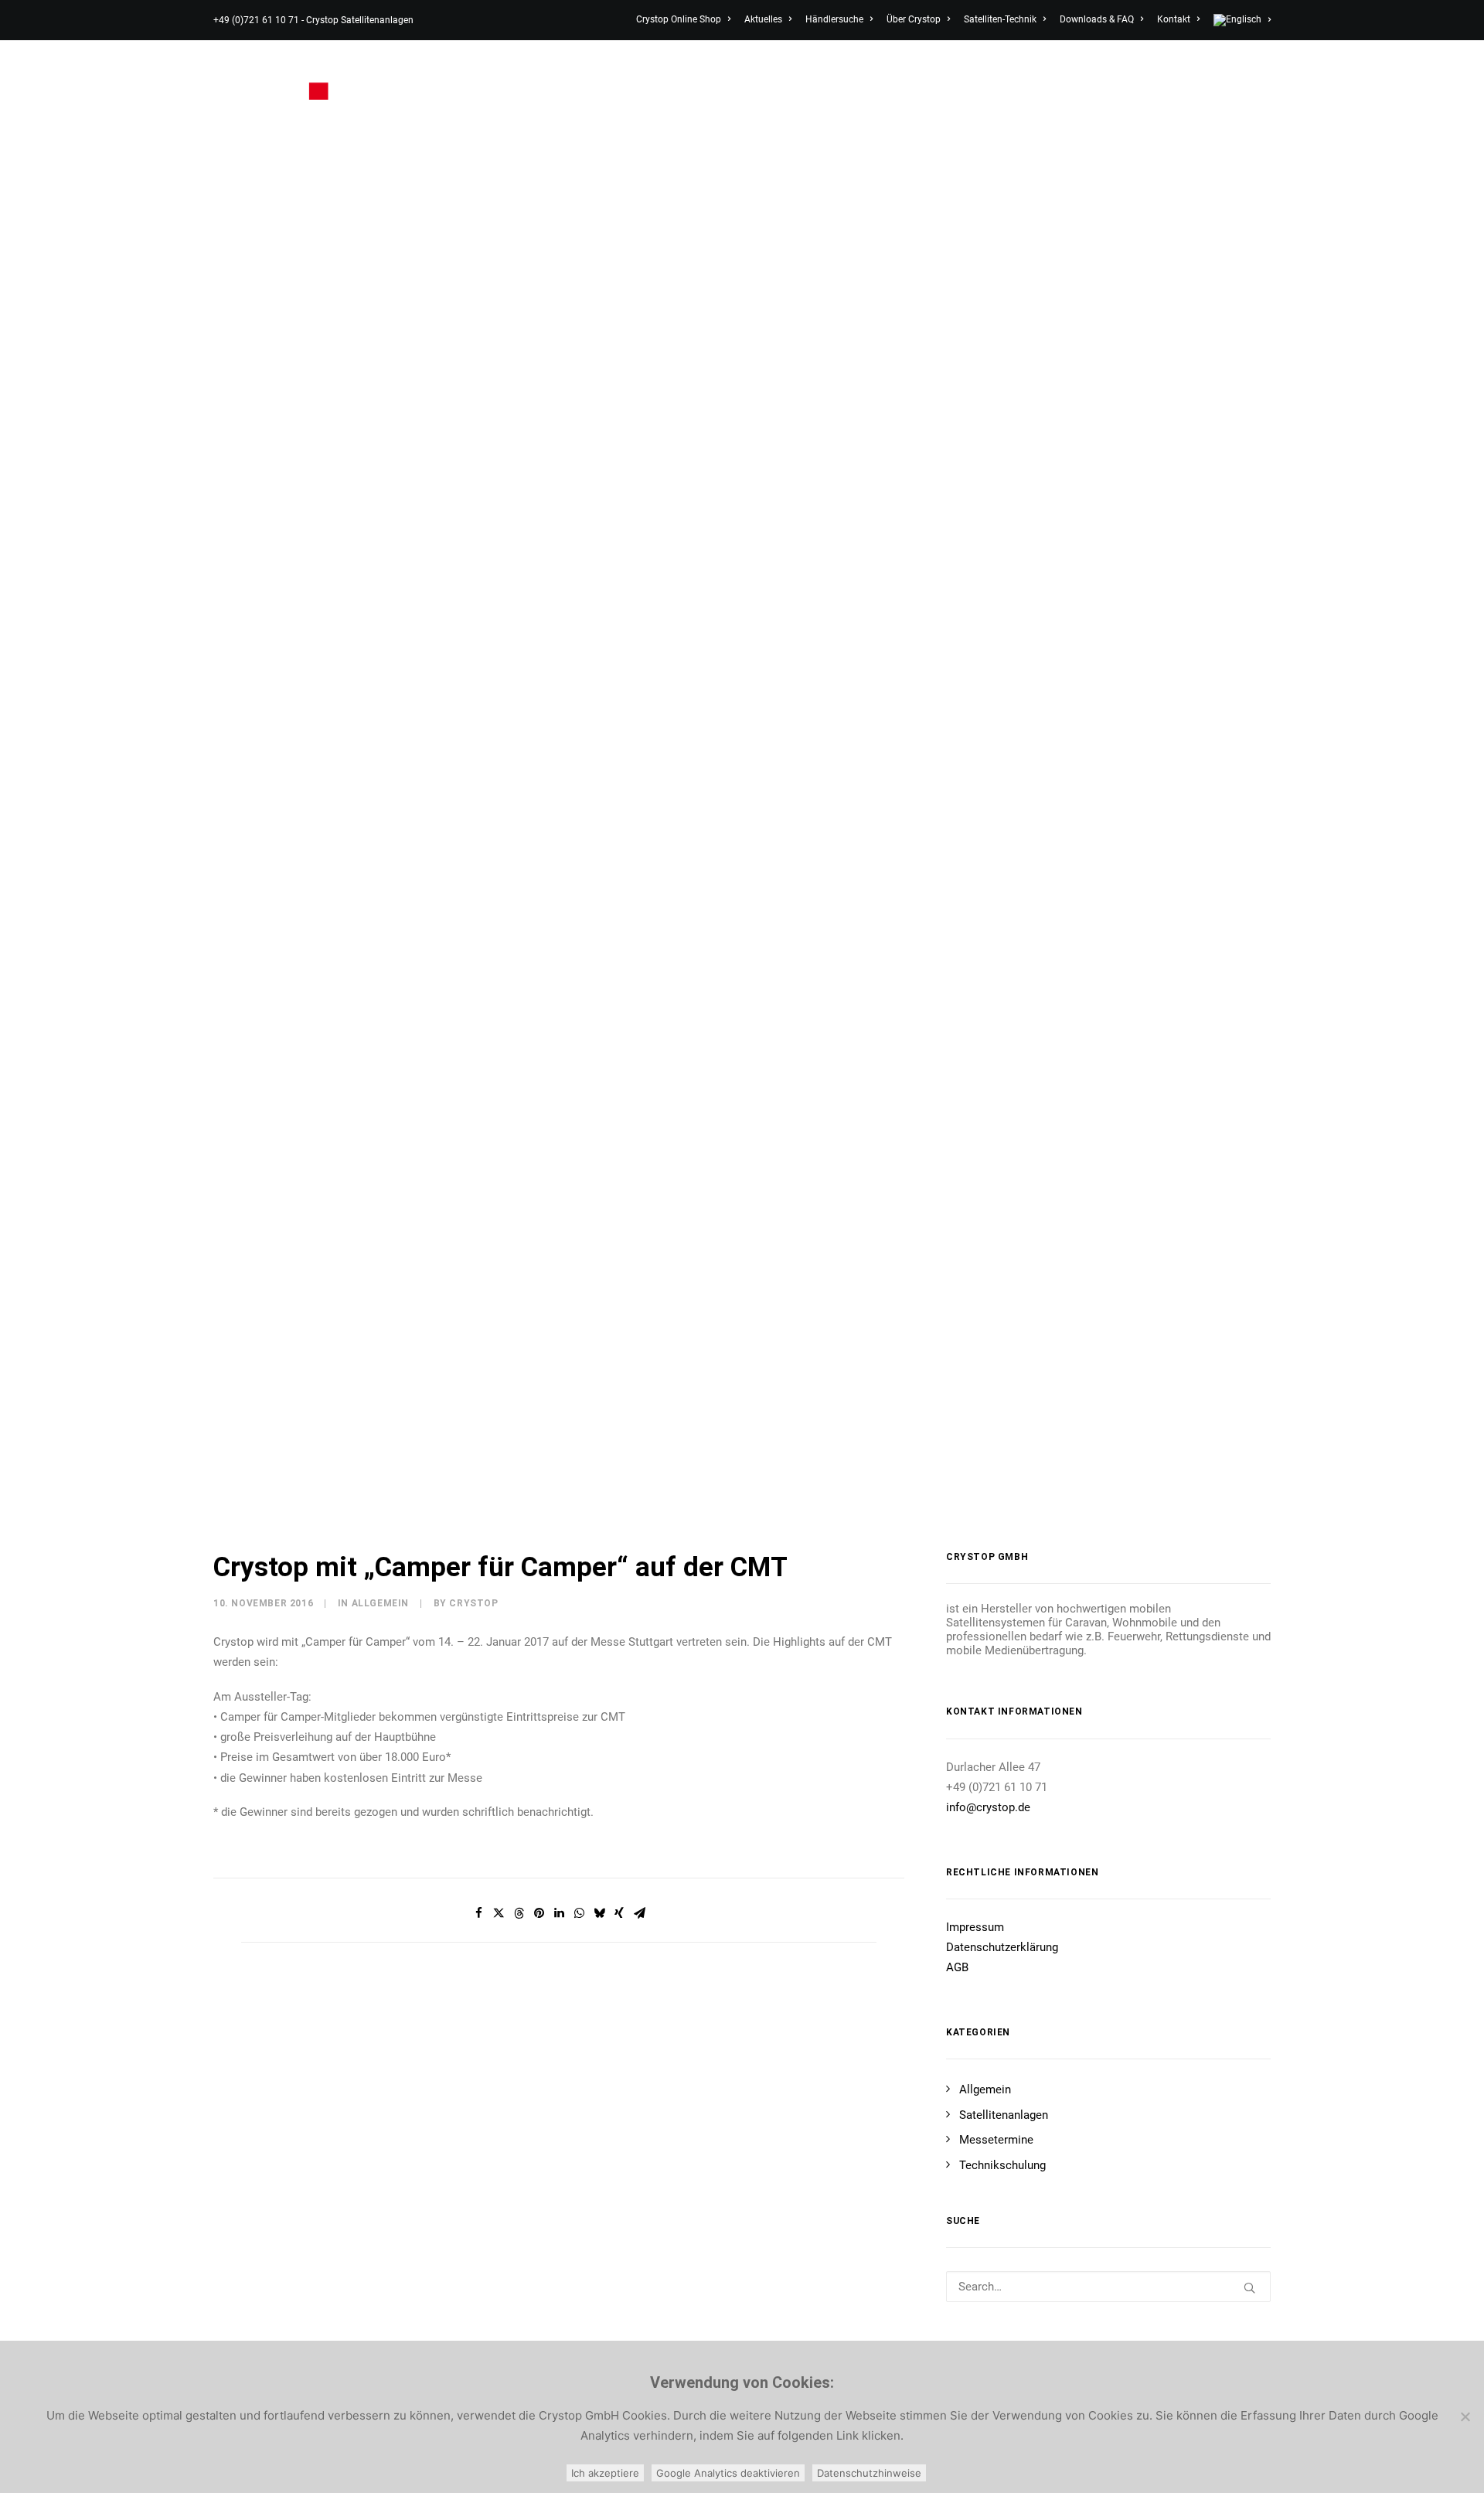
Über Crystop (914, 19)
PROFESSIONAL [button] (1065, 80)
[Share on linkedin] (559, 1913)
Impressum (975, 1927)
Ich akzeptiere (605, 2473)
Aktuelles (763, 19)
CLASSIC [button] (800, 80)
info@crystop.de (988, 1807)
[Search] (1108, 2287)
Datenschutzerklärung (1002, 1947)
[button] (1257, 80)
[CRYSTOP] (280, 80)
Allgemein (380, 1603)
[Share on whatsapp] (579, 1913)
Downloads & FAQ (1097, 19)
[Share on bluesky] (599, 1913)
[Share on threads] (519, 1913)
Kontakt (1174, 19)
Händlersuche (834, 19)
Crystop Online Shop (679, 19)
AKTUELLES (1172, 80)
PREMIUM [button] (885, 80)
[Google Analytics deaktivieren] (1465, 2416)
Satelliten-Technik (1000, 19)
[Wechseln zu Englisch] (1239, 20)
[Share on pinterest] (539, 1913)
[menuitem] (686, 19)
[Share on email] (639, 1913)
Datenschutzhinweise (869, 2473)
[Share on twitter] (499, 1913)
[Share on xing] (619, 1913)
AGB (957, 1967)
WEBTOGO (973, 80)
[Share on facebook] (478, 1913)
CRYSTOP (473, 1603)
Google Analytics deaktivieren (728, 2473)
